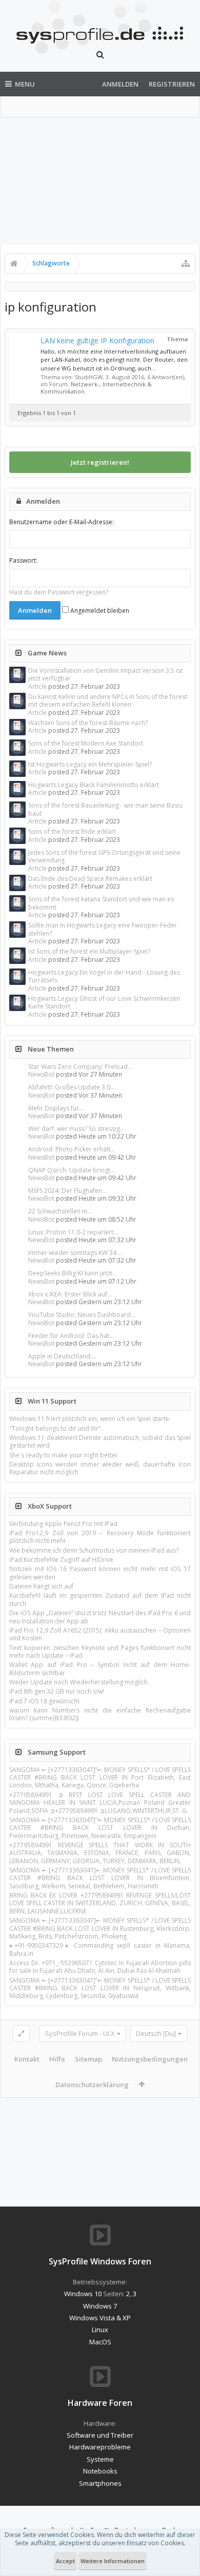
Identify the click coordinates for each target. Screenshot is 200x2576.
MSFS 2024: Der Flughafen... (67, 1191)
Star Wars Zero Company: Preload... (80, 1067)
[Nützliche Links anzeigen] (186, 263)
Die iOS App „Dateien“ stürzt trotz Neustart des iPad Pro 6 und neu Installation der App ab (100, 1617)
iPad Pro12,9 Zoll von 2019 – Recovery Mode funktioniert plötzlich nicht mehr (100, 1537)
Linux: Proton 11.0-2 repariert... (73, 1232)
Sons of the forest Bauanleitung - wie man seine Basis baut (105, 809)
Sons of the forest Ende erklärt (72, 831)
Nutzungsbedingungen (150, 2059)
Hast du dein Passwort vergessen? (59, 592)
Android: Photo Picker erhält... (72, 1149)
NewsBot (41, 1074)
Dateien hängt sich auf (41, 1586)
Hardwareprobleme (100, 2447)
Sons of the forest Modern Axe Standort (86, 743)
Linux (100, 2330)
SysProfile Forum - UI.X (80, 2033)
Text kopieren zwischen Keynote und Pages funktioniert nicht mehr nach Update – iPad (100, 1652)
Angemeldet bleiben (99, 611)
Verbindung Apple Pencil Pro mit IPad (63, 1524)
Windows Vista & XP (100, 2318)
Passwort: (23, 560)
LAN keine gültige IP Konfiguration (97, 341)
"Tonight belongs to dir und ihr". (56, 1428)
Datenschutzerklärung (92, 2085)
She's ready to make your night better (64, 1455)
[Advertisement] (100, 181)
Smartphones (100, 2483)
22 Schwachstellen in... (60, 1211)
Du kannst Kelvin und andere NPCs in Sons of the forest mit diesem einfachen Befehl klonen (108, 700)
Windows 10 (83, 2294)
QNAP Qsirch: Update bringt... (72, 1170)
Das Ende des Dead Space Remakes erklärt (90, 879)
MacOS (100, 2342)
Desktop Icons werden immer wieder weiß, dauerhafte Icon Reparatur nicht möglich (100, 1468)
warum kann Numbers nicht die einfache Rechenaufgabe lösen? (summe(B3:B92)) (100, 1714)
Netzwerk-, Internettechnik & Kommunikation (96, 388)
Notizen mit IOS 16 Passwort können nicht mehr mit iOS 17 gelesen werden (100, 1573)
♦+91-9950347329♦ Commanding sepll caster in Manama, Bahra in (100, 1949)
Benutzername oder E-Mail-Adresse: (62, 522)
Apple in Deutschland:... (62, 1356)
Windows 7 (100, 2306)
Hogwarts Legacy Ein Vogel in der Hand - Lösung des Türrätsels (104, 976)
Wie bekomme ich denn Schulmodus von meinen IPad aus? (94, 1550)
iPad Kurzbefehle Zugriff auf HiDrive (61, 1560)
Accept (65, 2561)
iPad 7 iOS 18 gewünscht (44, 1701)
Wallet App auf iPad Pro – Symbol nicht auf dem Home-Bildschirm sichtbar (100, 1668)
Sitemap (88, 2059)
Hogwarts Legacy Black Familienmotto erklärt (94, 785)
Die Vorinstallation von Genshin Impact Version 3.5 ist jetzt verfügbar (105, 674)
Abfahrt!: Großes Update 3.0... (72, 1087)
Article (37, 686)
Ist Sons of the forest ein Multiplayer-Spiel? (89, 951)
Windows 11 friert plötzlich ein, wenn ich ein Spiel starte (89, 1419)
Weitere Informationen (113, 2561)
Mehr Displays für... (56, 1108)
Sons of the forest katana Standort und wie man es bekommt (101, 903)
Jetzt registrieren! (100, 462)
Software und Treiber (100, 2435)
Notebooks (100, 2471)
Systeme (100, 2459)
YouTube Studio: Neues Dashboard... (82, 1315)
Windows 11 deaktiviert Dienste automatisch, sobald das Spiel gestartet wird (100, 1441)
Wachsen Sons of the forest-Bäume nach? (88, 723)
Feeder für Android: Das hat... (71, 1336)
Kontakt (27, 2059)
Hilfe (57, 2059)
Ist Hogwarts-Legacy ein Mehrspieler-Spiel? (90, 764)
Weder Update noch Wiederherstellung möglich (78, 1682)
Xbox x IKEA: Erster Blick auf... (70, 1294)
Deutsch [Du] (156, 2033)
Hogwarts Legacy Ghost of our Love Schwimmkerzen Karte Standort (104, 1002)
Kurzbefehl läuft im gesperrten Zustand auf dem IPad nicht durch (100, 1599)
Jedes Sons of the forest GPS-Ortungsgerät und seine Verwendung (104, 856)
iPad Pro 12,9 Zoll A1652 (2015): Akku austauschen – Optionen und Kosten (100, 1634)
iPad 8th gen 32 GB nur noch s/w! (57, 1691)
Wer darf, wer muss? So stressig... (76, 1129)
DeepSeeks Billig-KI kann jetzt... (73, 1273)
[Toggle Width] (21, 2033)
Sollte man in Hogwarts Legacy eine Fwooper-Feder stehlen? (103, 929)
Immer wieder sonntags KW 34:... (75, 1253)
